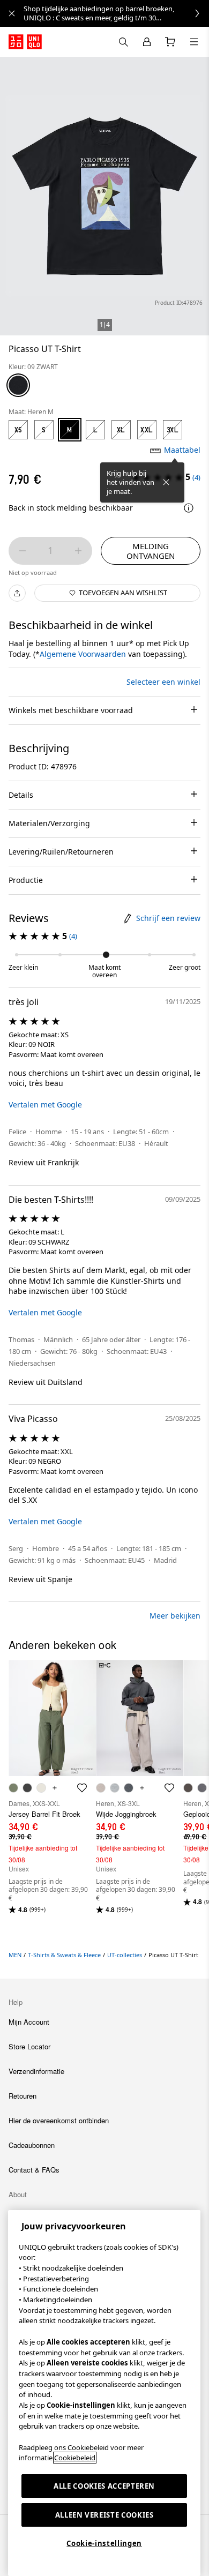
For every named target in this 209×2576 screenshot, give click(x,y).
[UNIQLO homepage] (25, 42)
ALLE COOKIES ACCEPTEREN (104, 2486)
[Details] (189, 508)
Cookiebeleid (75, 2458)
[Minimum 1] (23, 551)
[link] (116, 13)
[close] (12, 13)
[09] (18, 385)
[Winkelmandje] (170, 42)
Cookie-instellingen (104, 2543)
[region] (104, 2393)
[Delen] (17, 593)
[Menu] (194, 42)
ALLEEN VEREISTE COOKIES (104, 2515)
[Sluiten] (166, 482)
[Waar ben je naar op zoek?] (123, 42)
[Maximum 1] (78, 551)
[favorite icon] (82, 1788)
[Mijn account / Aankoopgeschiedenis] (147, 42)
